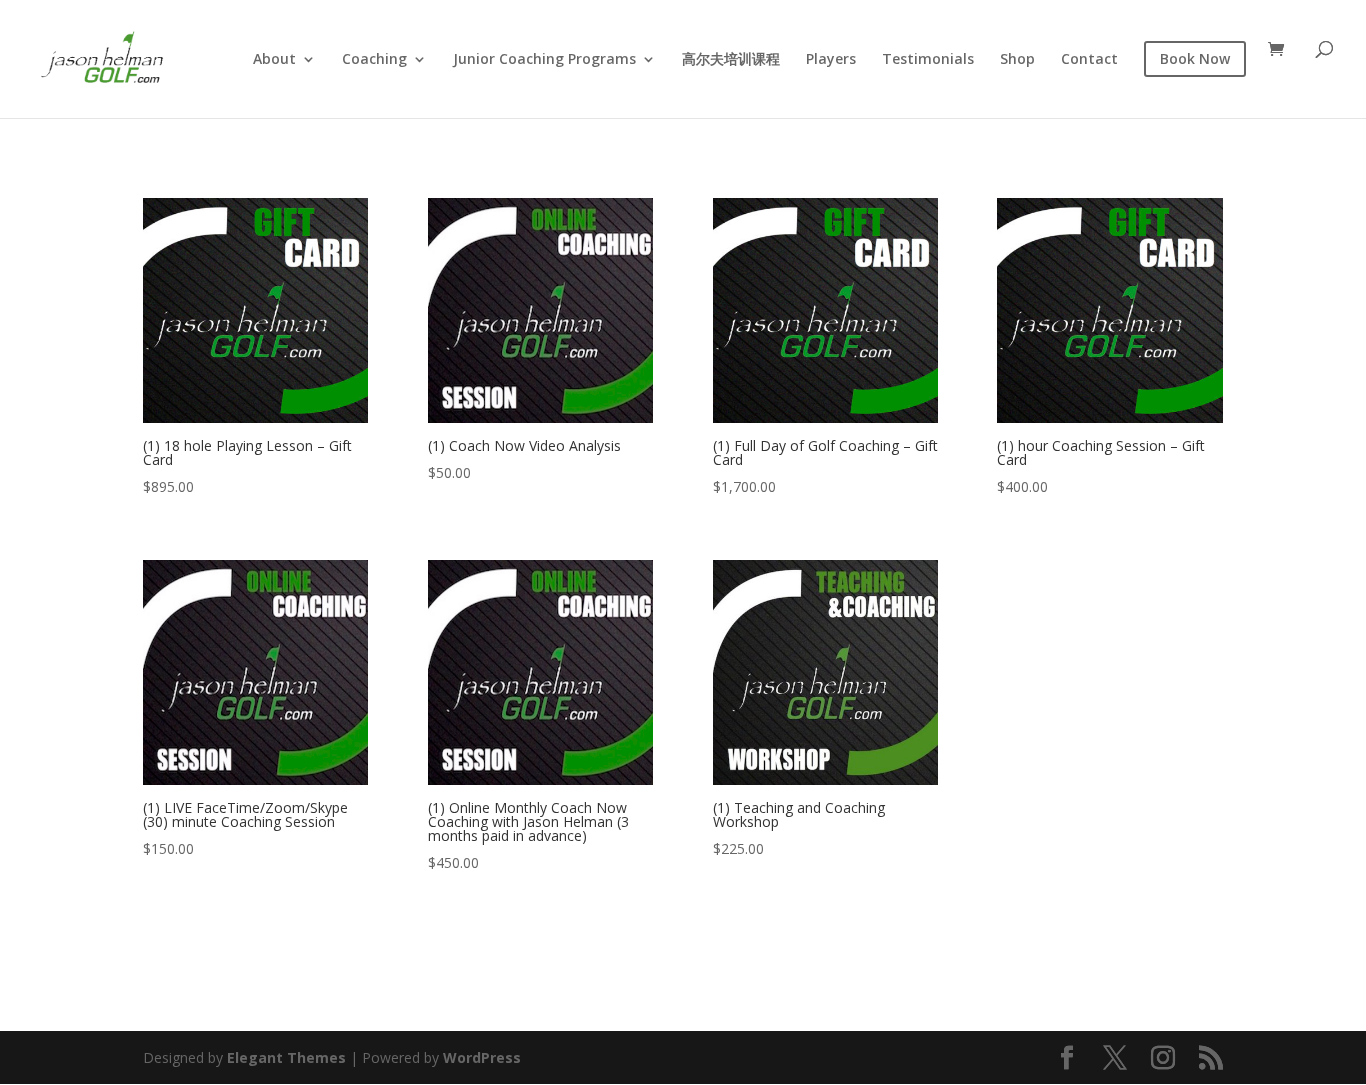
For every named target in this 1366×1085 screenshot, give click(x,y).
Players (831, 60)
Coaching (374, 60)
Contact (1089, 60)
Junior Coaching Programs (544, 60)
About (274, 60)
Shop (1017, 60)
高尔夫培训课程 (731, 60)
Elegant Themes (286, 1057)
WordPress (482, 1057)
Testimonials (928, 60)
